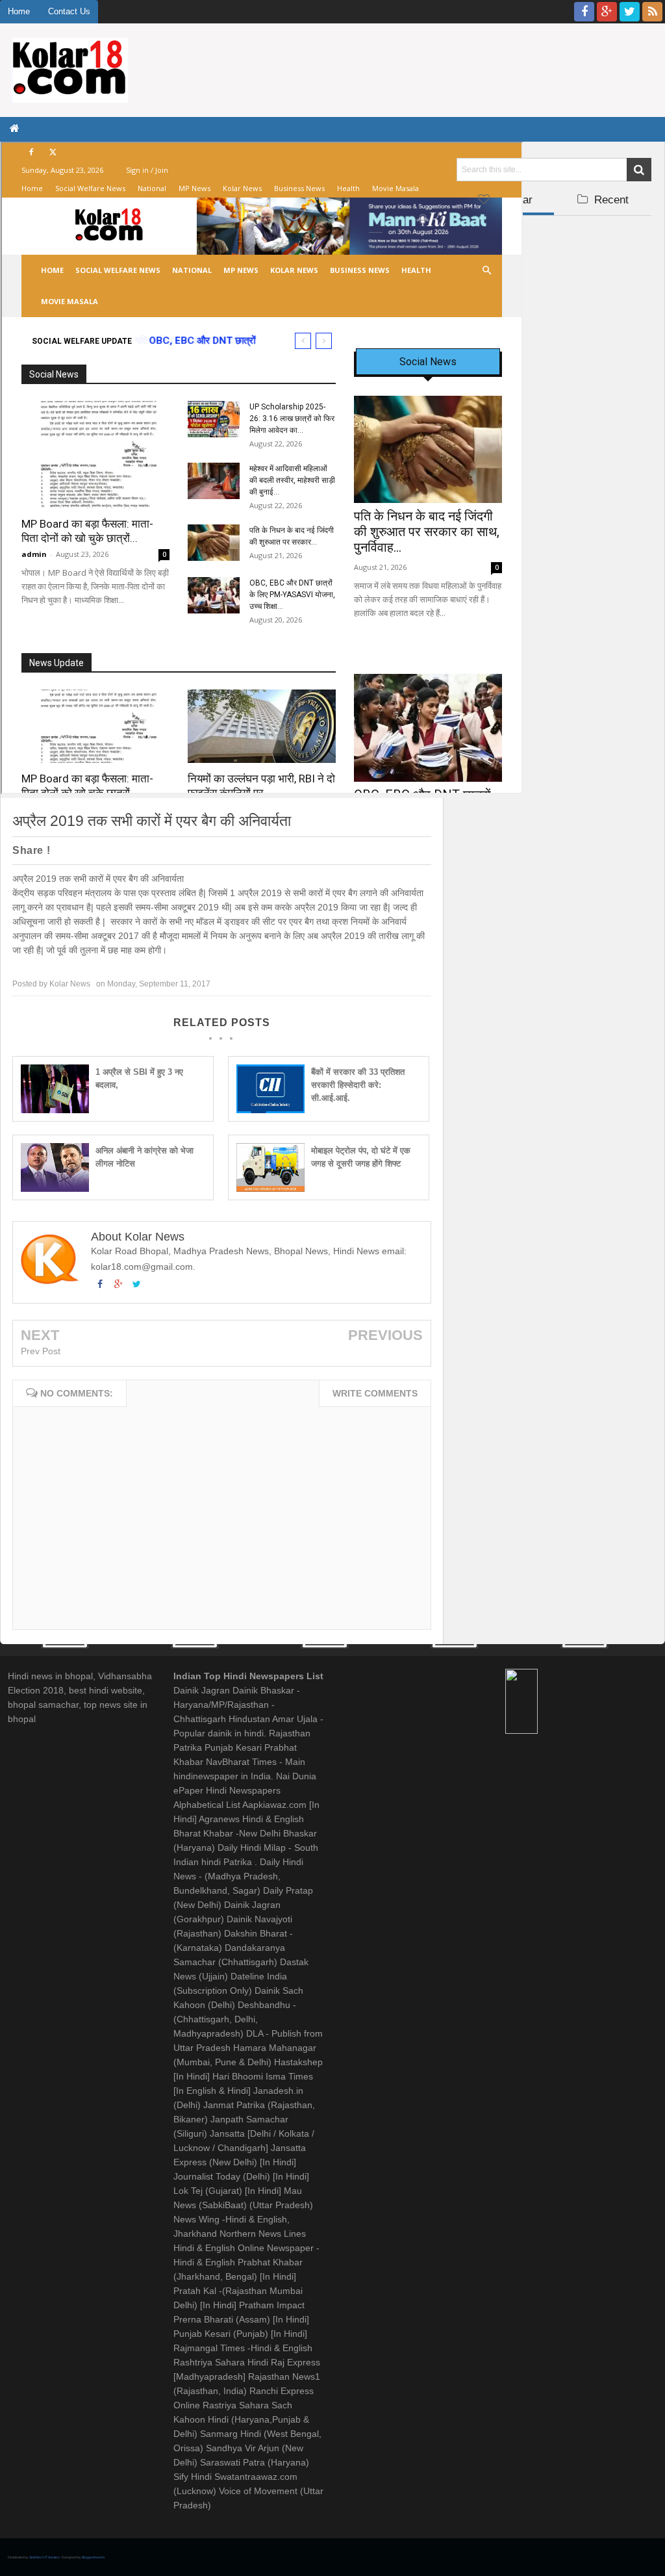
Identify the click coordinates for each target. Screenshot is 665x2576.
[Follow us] (630, 12)
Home (19, 11)
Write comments (375, 1393)
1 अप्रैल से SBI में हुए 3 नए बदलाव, (139, 1078)
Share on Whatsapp (270, 851)
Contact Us (69, 11)
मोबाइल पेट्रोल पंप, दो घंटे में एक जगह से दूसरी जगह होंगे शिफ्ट (361, 1157)
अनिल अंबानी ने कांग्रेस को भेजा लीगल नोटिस (144, 1157)
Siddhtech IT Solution (45, 2557)
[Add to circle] (607, 12)
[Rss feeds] (652, 12)
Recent (610, 200)
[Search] (639, 170)
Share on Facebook (136, 851)
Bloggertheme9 (93, 2557)
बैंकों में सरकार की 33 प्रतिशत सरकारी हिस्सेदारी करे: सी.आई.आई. (358, 1085)
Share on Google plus (178, 851)
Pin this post (219, 851)
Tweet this (85, 851)
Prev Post (41, 1351)
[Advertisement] (554, 303)
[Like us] (584, 12)
